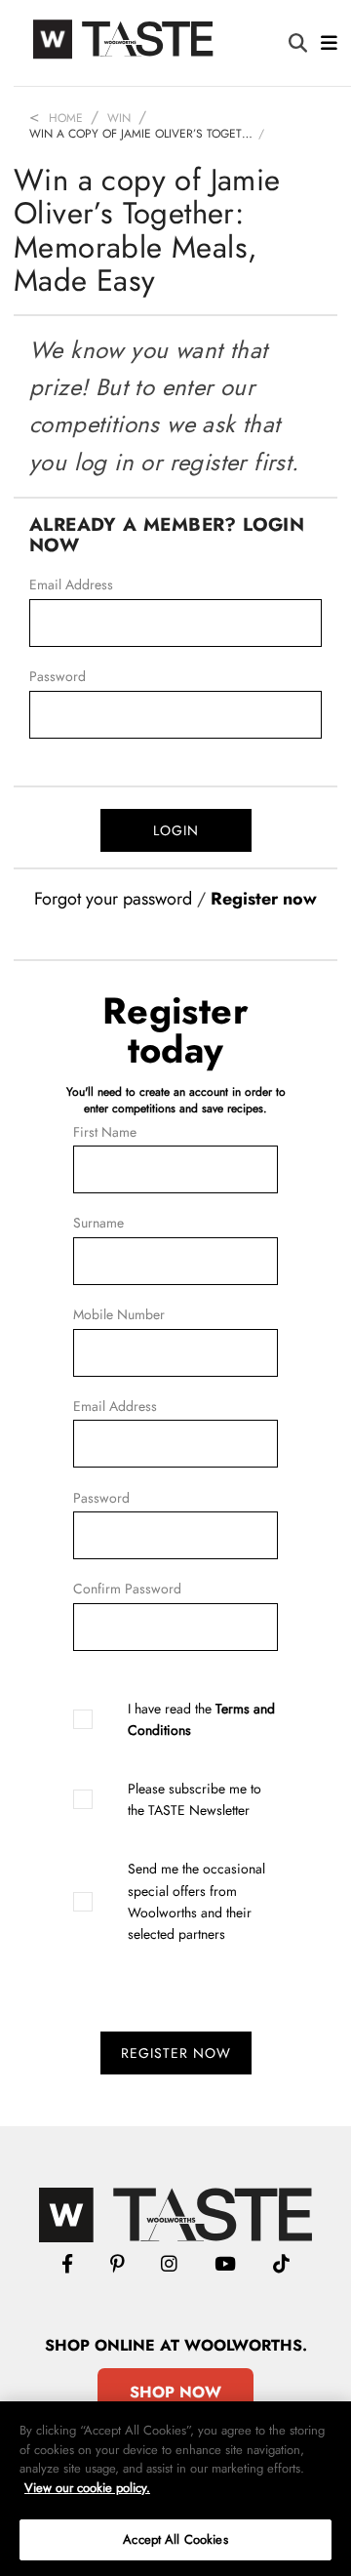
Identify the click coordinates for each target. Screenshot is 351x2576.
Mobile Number (119, 1314)
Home (66, 118)
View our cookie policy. (87, 2488)
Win (119, 118)
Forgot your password (113, 899)
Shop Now (175, 2392)
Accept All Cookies (175, 2539)
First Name (105, 1132)
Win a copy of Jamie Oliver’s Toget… (141, 134)
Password (58, 676)
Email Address (71, 584)
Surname (98, 1223)
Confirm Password (127, 1589)
